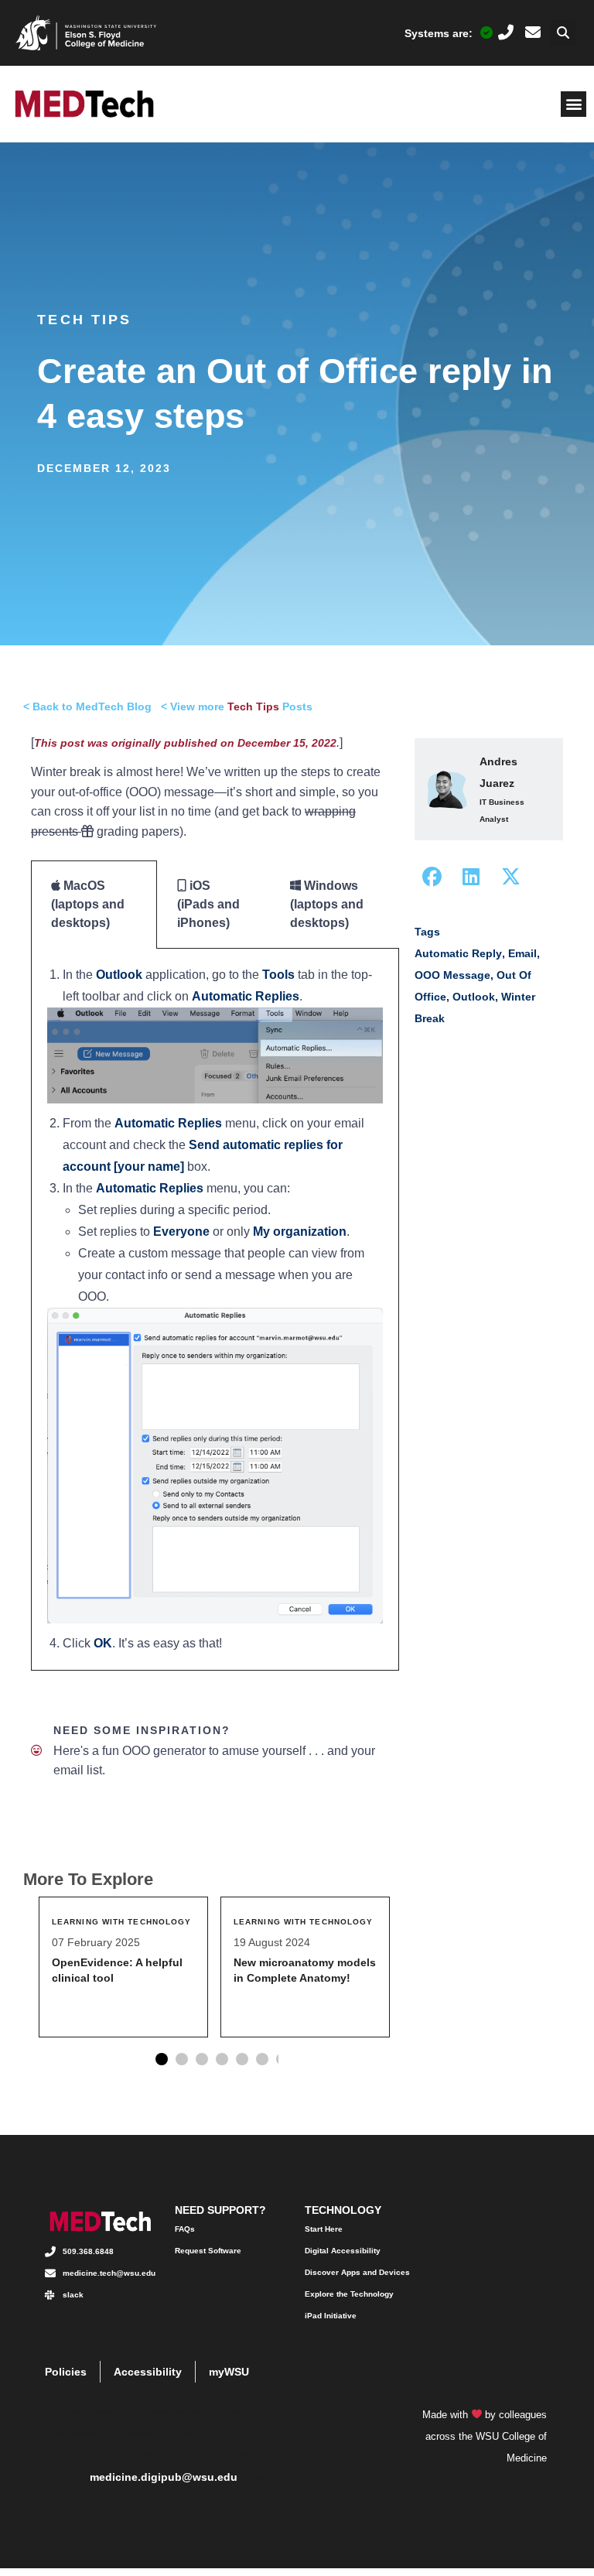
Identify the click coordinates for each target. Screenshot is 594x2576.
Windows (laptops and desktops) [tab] (327, 904)
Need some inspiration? (142, 1730)
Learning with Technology (121, 1922)
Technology (343, 2210)
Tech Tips (84, 320)
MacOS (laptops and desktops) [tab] (88, 904)
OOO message (452, 975)
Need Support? (220, 2210)
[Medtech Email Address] (533, 32)
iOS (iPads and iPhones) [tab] (208, 904)
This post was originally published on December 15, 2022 (185, 743)
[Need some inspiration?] (36, 1750)
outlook (474, 997)
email (522, 953)
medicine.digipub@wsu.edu (164, 2477)
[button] (563, 33)
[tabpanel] (215, 1310)
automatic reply (458, 953)
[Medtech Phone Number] (506, 32)
